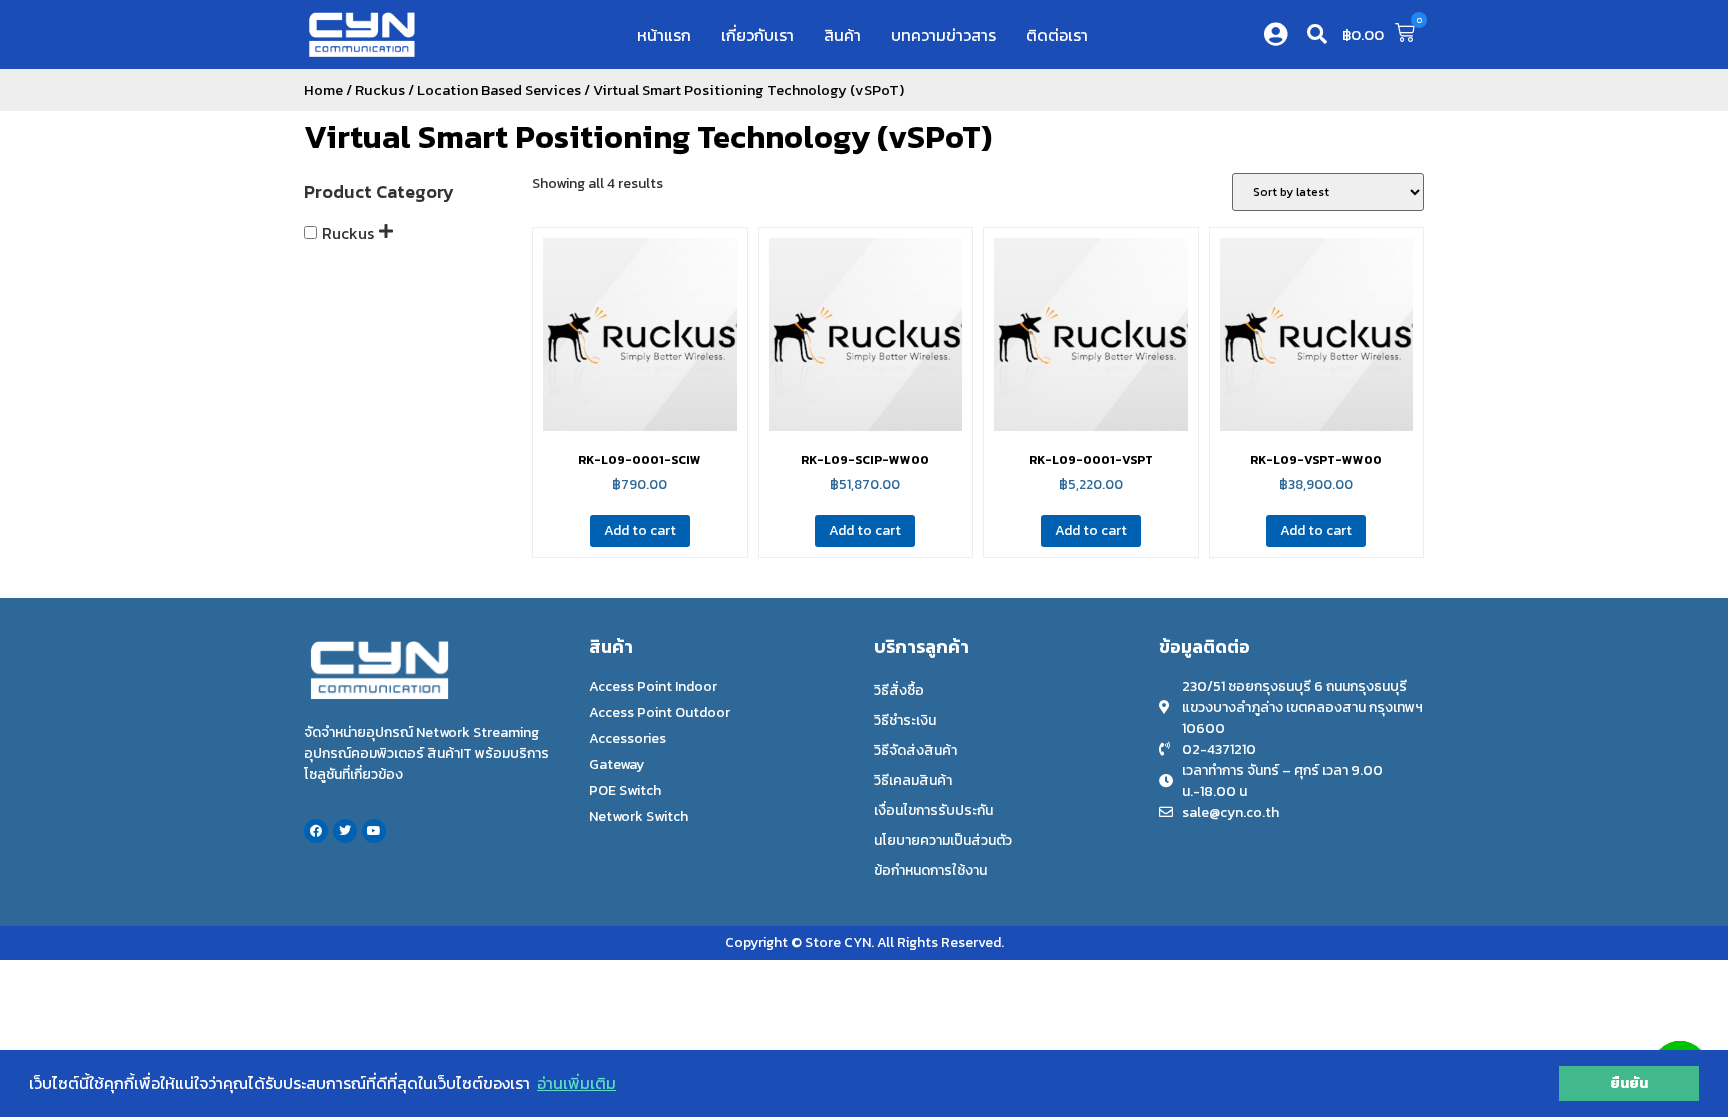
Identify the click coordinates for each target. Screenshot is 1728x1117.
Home (323, 90)
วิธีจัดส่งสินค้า (915, 750)
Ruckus (380, 90)
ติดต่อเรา (1057, 35)
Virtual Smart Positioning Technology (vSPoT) (648, 137)
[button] (1317, 34)
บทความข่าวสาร (943, 35)
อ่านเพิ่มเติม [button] (576, 1083)
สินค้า (842, 35)
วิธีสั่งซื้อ (899, 690)
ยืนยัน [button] (1629, 1083)
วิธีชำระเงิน (905, 720)
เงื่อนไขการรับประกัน (933, 810)
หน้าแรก (664, 35)
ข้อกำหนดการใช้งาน (930, 870)
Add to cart (640, 530)
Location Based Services (499, 90)
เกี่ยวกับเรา (757, 35)
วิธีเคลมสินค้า (913, 780)
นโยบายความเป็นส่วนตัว (943, 840)
